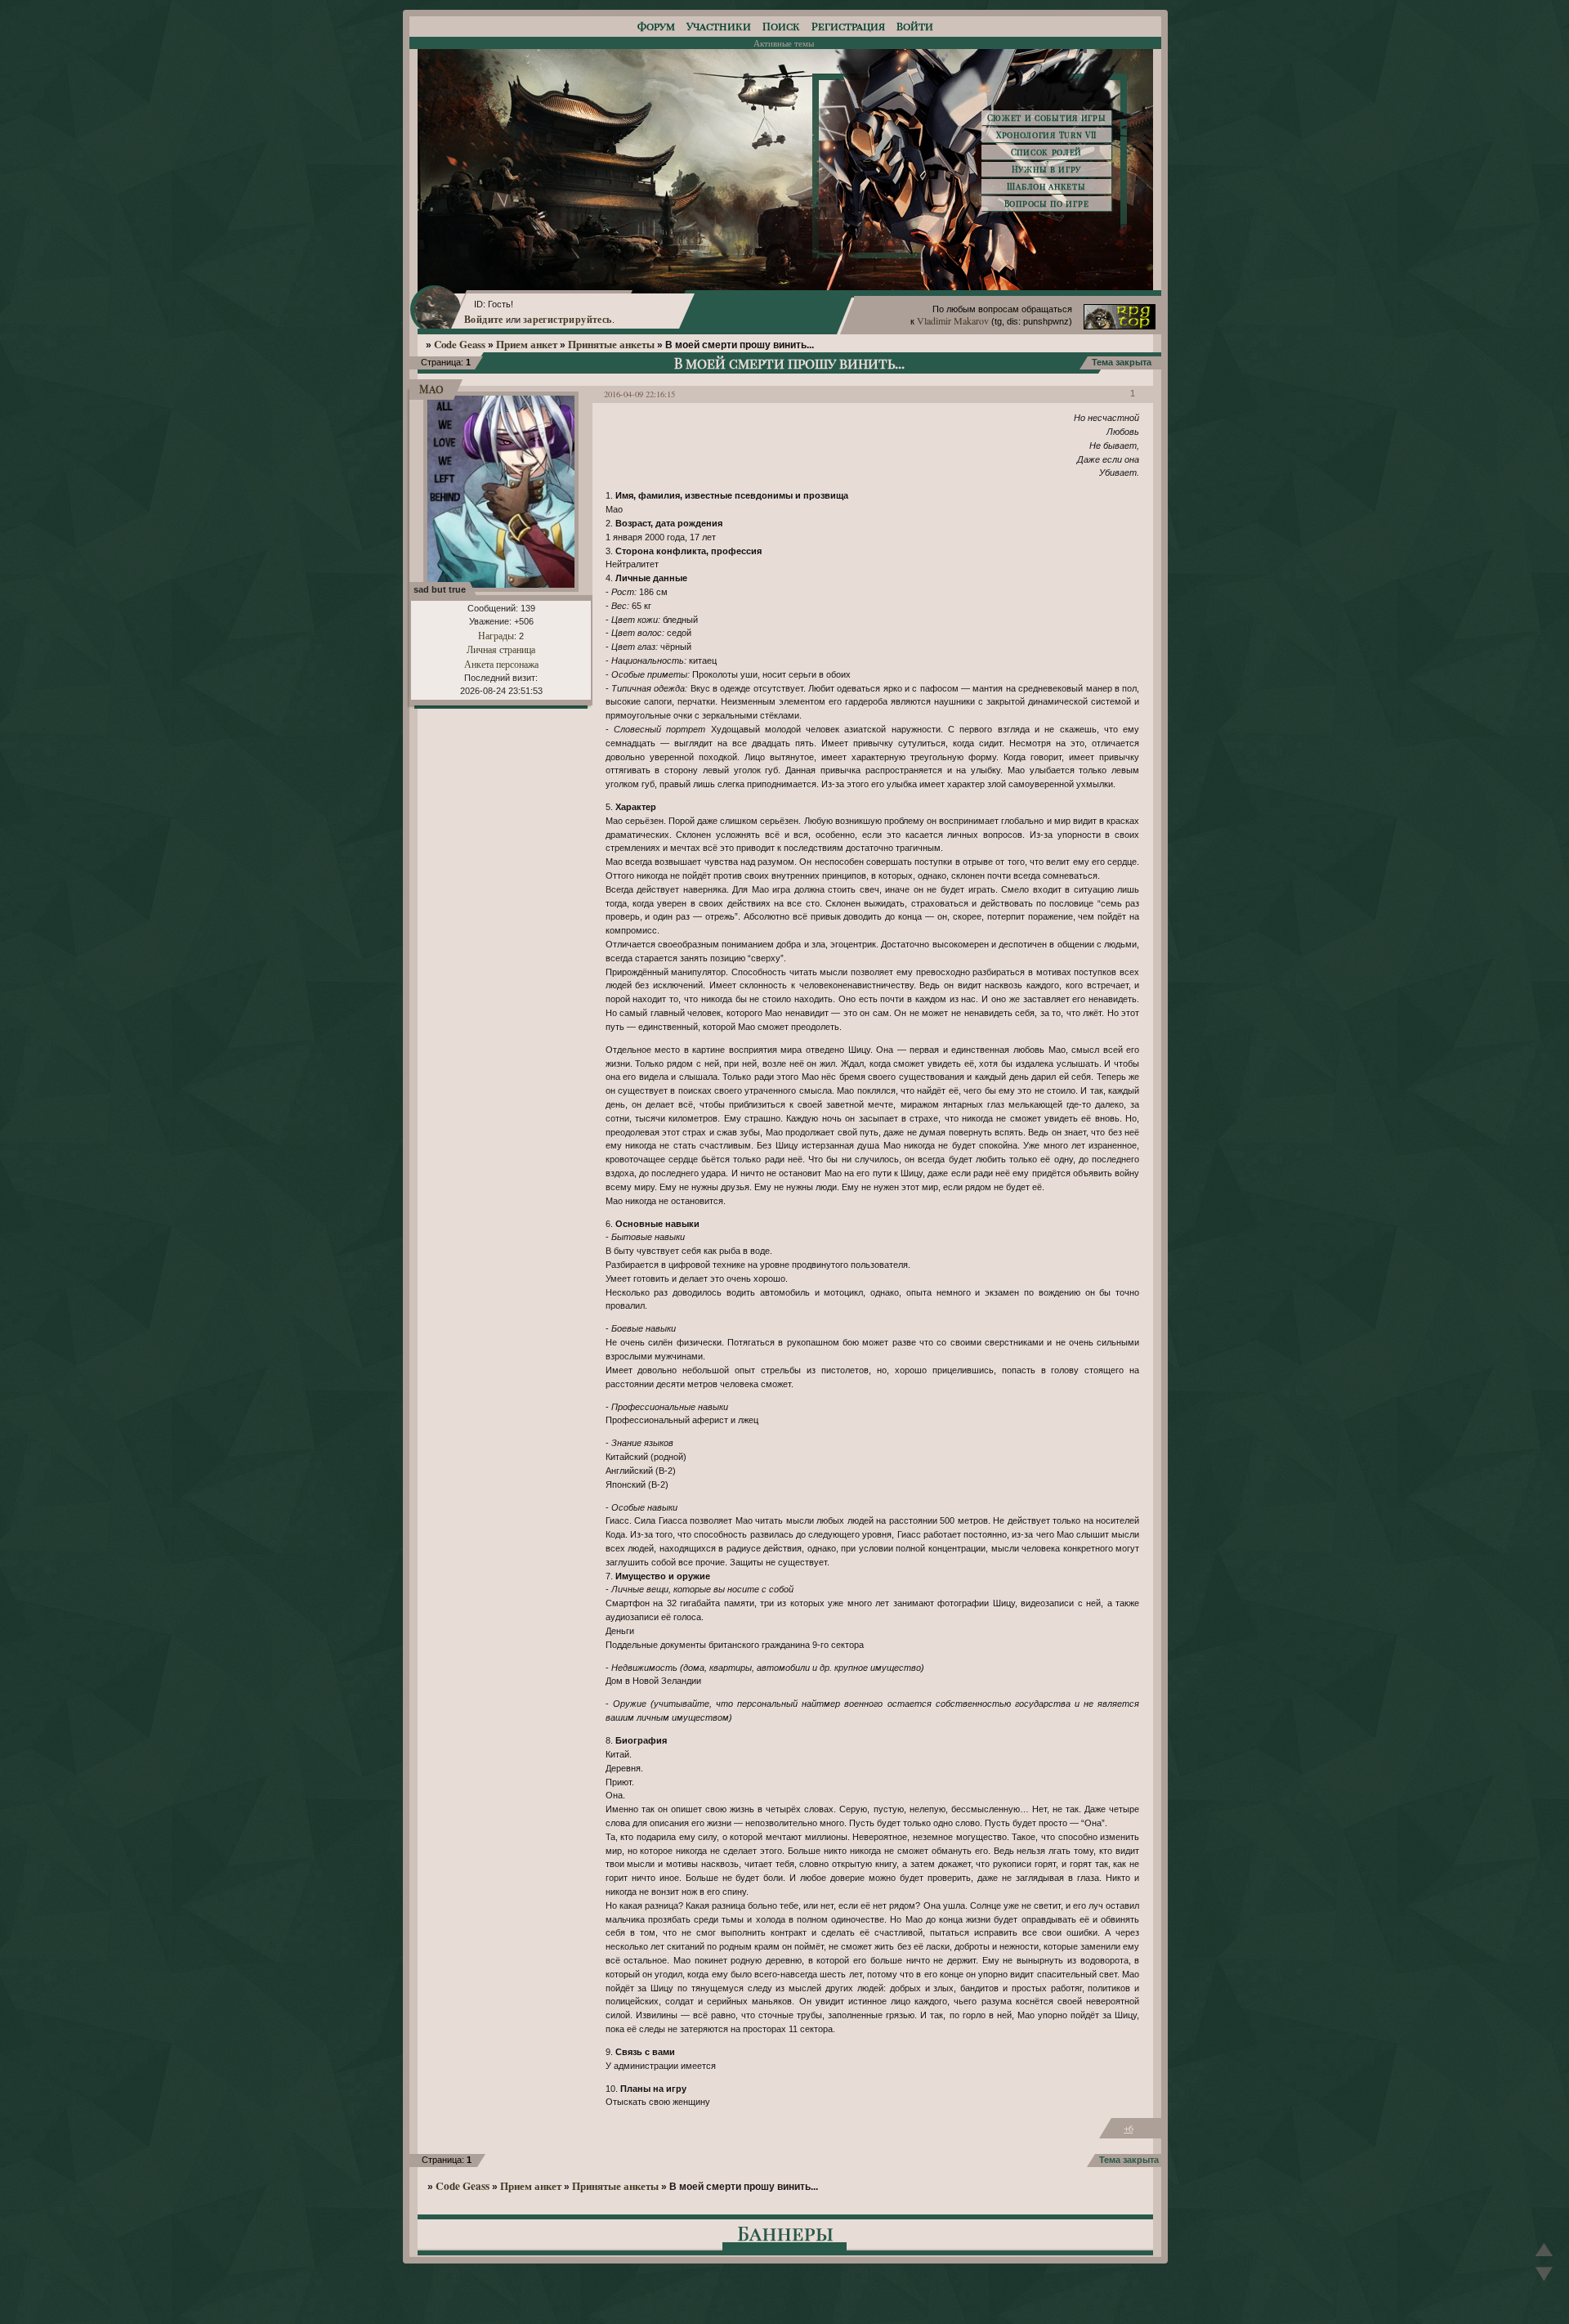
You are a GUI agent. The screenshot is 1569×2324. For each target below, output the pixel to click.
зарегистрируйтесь (568, 319)
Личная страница (501, 649)
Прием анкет (527, 344)
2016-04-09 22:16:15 (639, 394)
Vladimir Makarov (953, 320)
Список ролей (1046, 152)
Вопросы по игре (1047, 204)
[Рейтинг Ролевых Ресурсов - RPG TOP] (1120, 325)
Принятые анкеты (611, 344)
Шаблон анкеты (1046, 186)
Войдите (484, 319)
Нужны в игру (1046, 169)
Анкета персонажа (501, 664)
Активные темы (784, 43)
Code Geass (460, 344)
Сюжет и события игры (1047, 118)
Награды (496, 635)
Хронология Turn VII (1046, 135)
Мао (431, 389)
